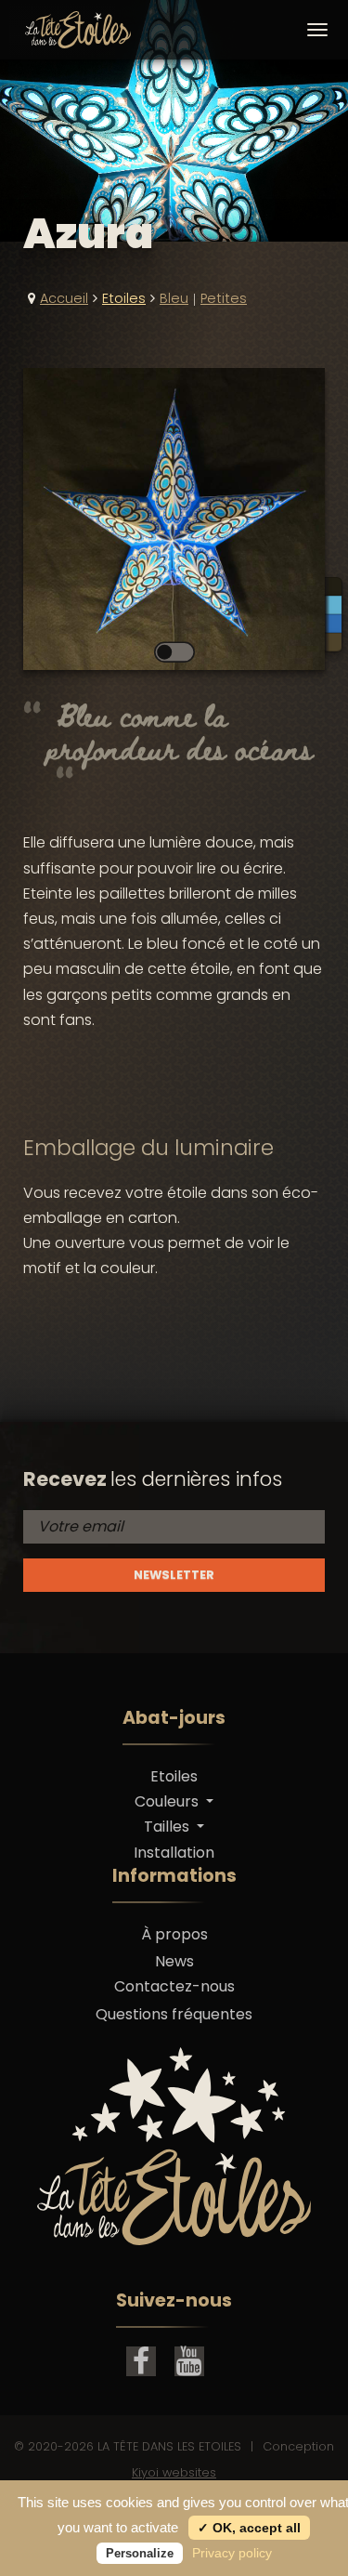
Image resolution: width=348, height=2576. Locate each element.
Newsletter (174, 1575)
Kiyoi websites (174, 2472)
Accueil (64, 298)
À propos (174, 1934)
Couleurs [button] (168, 1801)
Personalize (140, 2553)
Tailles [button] (168, 1827)
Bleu (174, 298)
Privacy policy (232, 2553)
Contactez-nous (174, 1986)
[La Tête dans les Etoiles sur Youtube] (189, 2361)
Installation (174, 1853)
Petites (224, 298)
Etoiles (124, 298)
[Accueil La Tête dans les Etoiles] (62, 30)
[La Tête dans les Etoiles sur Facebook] (141, 2361)
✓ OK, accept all (249, 2528)
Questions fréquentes (174, 2014)
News (174, 1961)
